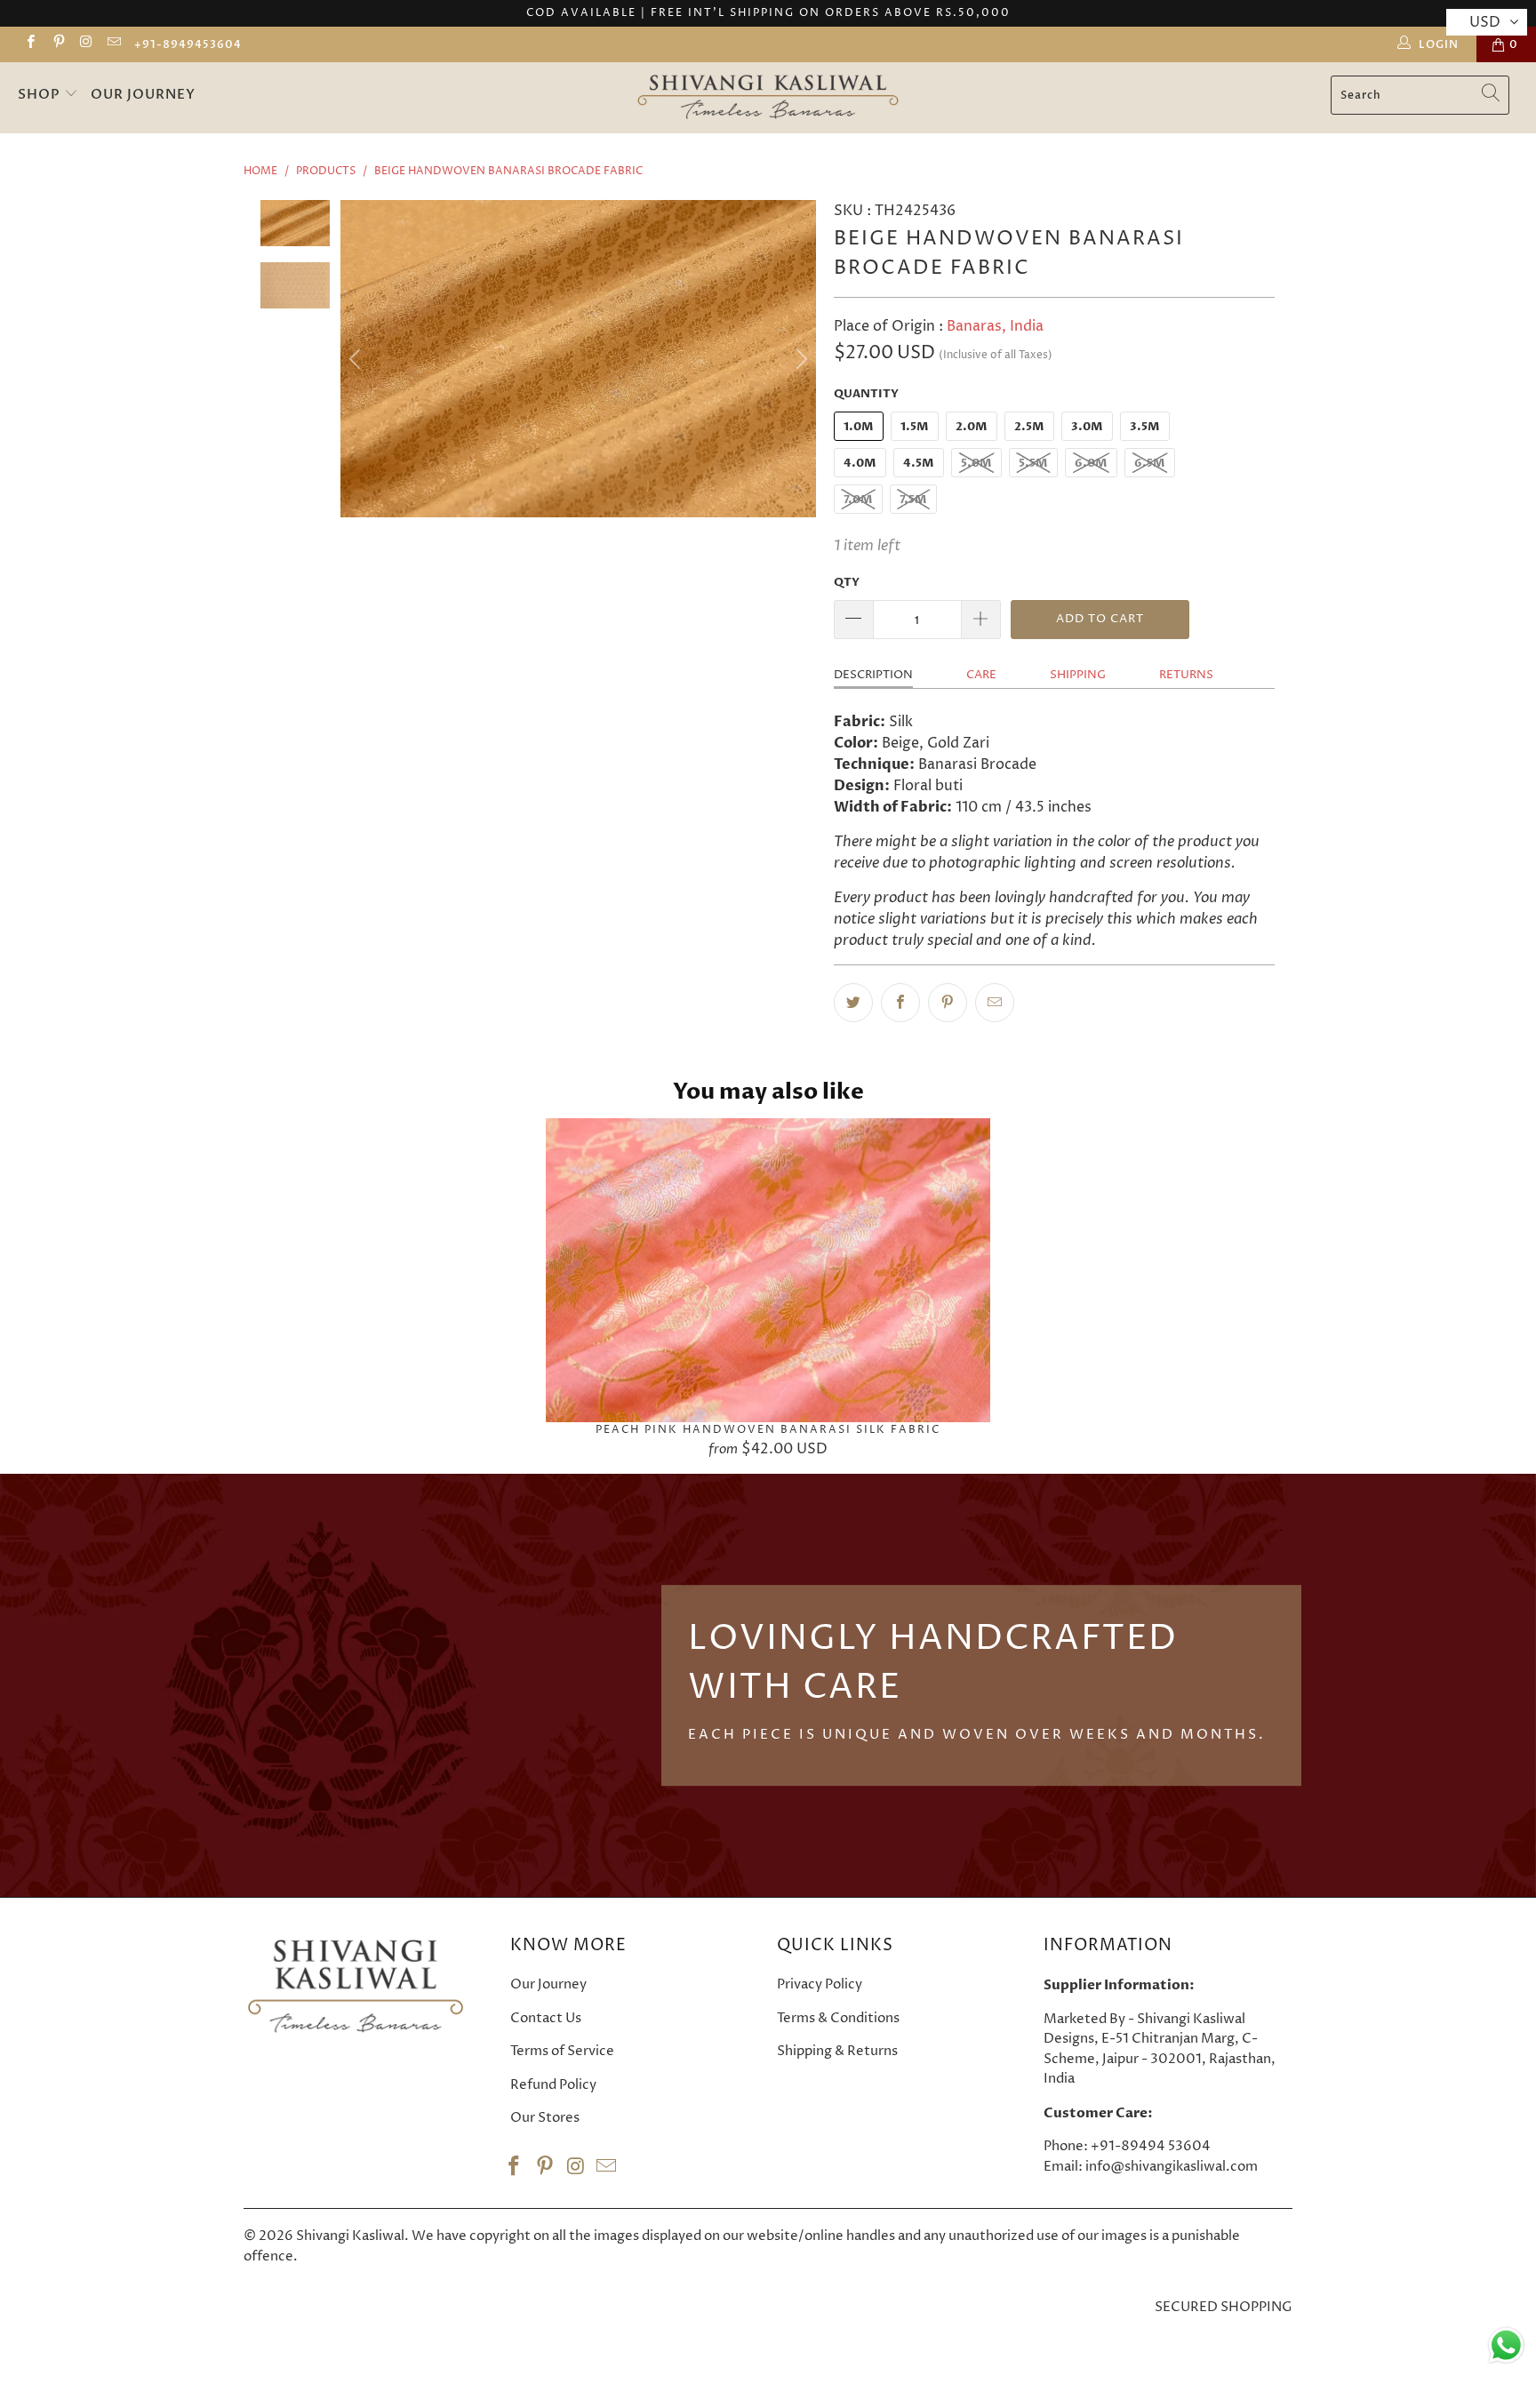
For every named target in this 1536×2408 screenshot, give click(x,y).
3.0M (1087, 427)
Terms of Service (562, 2051)
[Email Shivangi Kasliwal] (113, 44)
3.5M (1145, 427)
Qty (847, 582)
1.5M (915, 427)
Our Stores (545, 2118)
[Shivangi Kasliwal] (768, 98)
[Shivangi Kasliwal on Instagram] (86, 44)
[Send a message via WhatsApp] (1506, 2345)
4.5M (919, 463)
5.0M (976, 463)
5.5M (1033, 463)
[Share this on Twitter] (853, 1003)
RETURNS (1186, 675)
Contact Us (546, 2018)
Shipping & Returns (837, 2051)
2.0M (972, 427)
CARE (981, 675)
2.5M (1029, 427)
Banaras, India (995, 326)
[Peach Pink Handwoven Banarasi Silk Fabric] (768, 1270)
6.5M (1150, 463)
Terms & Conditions (838, 2018)
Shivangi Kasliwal (350, 2236)
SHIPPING (1078, 675)
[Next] (799, 358)
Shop (41, 94)
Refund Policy (553, 2085)
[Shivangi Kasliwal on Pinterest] (57, 44)
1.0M (859, 427)
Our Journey (143, 94)
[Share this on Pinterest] (948, 1003)
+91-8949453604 (188, 44)
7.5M (913, 500)
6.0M (1091, 463)
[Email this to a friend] (995, 1003)
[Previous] (357, 358)
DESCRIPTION (873, 675)
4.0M (860, 463)
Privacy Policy (820, 1984)
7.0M (858, 500)
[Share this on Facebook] (900, 1003)
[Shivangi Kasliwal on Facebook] (30, 44)
